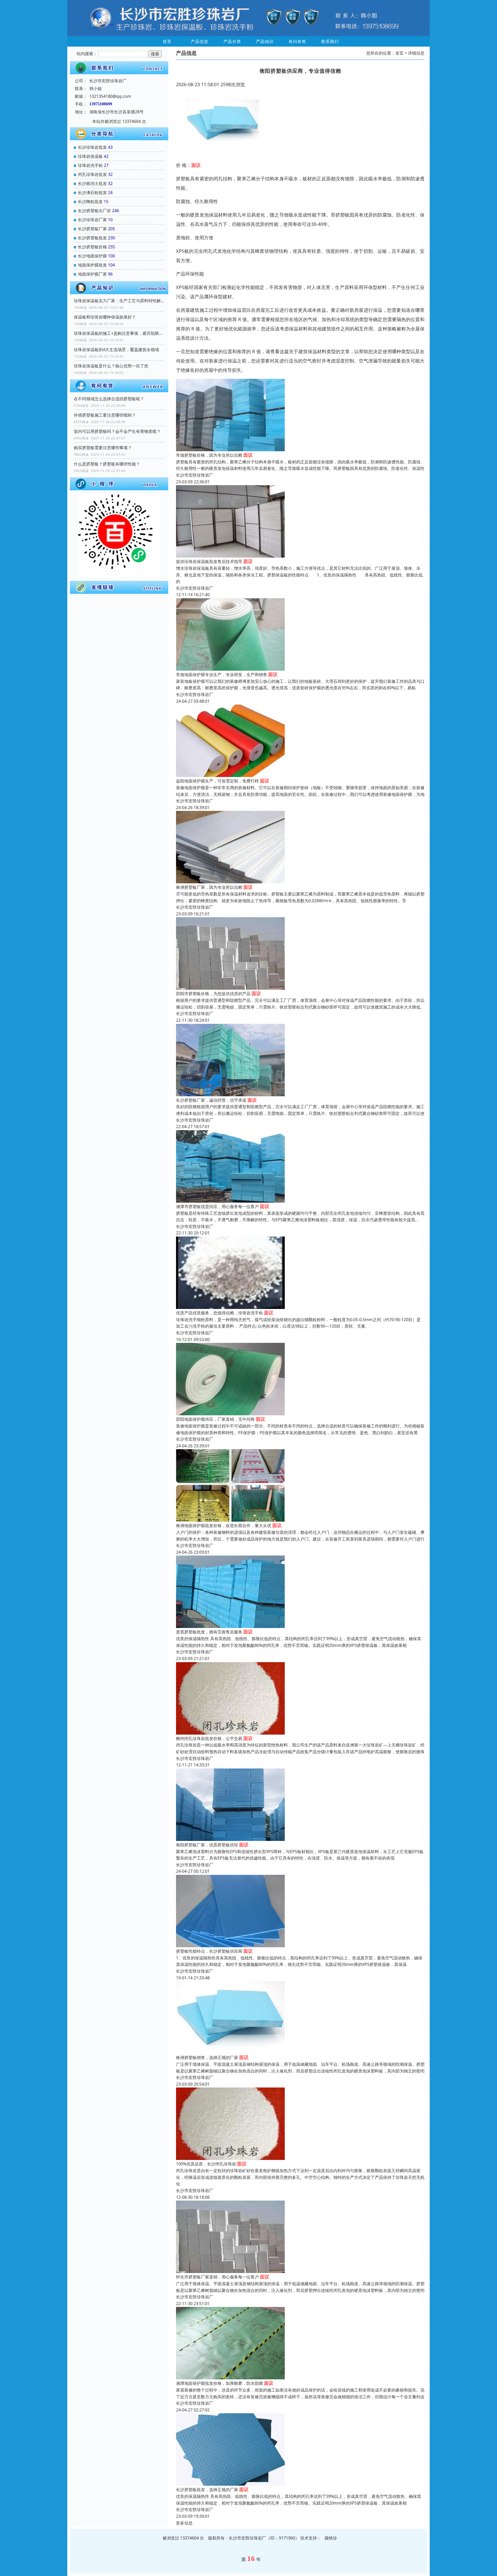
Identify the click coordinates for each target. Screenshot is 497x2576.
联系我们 (330, 41)
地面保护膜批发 (92, 265)
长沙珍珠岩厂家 (92, 220)
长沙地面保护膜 (92, 256)
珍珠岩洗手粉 (90, 165)
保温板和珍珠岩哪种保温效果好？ (105, 317)
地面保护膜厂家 (92, 274)
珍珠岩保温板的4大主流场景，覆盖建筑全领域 (116, 350)
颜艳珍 (331, 2538)
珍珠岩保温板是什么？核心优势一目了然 (111, 366)
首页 (167, 41)
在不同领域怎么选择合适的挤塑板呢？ (109, 399)
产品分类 (232, 41)
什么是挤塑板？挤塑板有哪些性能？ (107, 464)
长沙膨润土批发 (92, 183)
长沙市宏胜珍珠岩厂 (195, 475)
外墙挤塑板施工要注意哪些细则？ (105, 415)
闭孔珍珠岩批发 (92, 174)
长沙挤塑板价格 (92, 247)
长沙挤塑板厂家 (92, 229)
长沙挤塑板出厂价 (94, 211)
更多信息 (184, 2523)
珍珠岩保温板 (90, 156)
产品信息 (200, 41)
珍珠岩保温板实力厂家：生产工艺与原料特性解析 (119, 301)
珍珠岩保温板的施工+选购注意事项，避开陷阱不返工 (119, 333)
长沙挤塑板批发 (92, 238)
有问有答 (297, 41)
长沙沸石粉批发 (92, 193)
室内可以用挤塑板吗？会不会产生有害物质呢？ (117, 431)
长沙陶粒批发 (90, 202)
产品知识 (265, 41)
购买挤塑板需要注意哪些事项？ (103, 448)
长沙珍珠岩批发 (92, 147)
